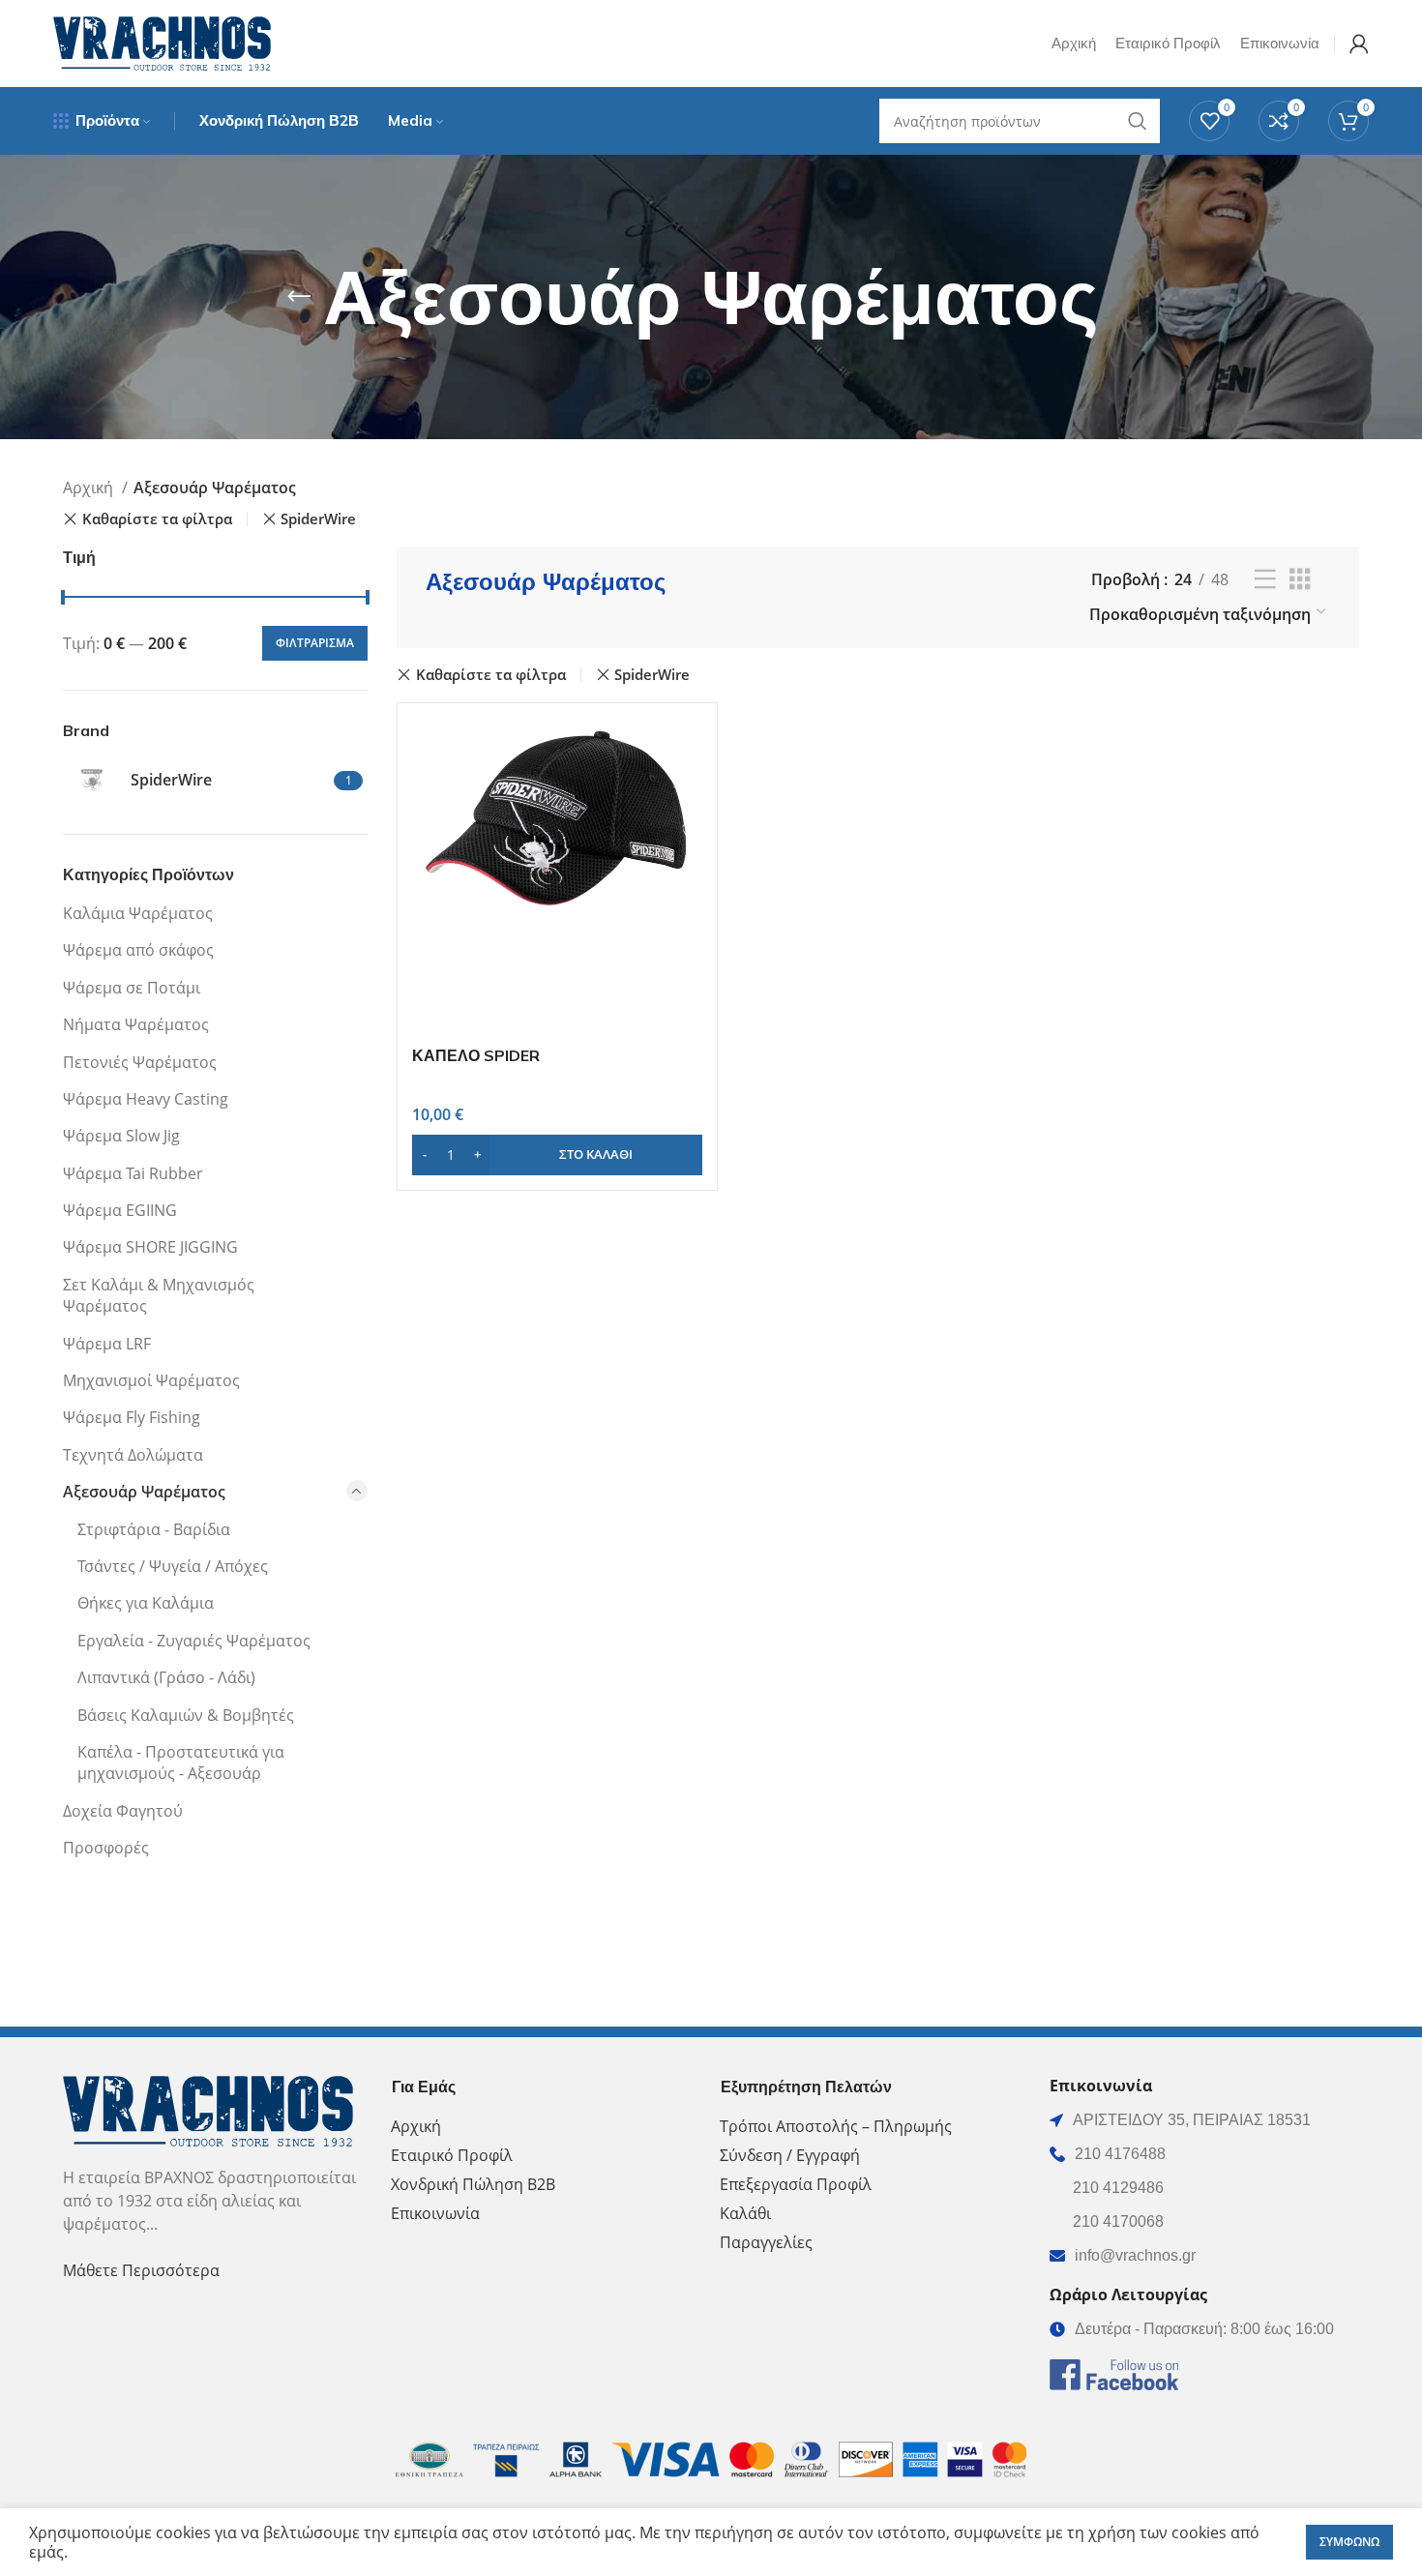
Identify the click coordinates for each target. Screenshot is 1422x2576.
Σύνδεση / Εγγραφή (790, 2155)
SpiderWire (318, 519)
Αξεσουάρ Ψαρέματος (144, 1492)
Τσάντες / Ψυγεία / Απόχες (173, 1566)
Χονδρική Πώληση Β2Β (473, 2184)
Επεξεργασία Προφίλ (796, 2184)
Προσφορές (106, 1848)
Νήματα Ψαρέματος (136, 1024)
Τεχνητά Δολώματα (133, 1455)
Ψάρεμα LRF (107, 1344)
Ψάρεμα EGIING (120, 1210)
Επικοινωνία (435, 2213)
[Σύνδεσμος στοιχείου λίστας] (1204, 2154)
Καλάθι (745, 2213)
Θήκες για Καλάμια (146, 1603)
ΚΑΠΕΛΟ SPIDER (476, 1055)
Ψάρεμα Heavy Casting (146, 1099)
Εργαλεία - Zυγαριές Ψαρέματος (194, 1641)
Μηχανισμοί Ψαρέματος (151, 1380)
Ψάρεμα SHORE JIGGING (150, 1247)
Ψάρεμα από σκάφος (138, 950)
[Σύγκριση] (688, 749)
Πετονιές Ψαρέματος (140, 1062)
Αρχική (90, 488)
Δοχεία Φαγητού (123, 1811)
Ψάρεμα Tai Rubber (133, 1173)
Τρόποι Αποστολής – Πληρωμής (836, 2126)
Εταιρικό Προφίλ (452, 2155)
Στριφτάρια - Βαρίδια (154, 1529)
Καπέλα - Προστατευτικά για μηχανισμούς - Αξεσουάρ (181, 1762)
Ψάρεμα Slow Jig (121, 1136)
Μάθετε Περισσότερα (141, 2270)
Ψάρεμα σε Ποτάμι (132, 988)
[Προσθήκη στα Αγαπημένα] (688, 836)
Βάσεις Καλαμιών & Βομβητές (186, 1715)
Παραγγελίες (766, 2242)
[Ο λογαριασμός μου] (1359, 44)
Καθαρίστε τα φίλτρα (157, 519)
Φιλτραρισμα (315, 643)
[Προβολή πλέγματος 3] (1300, 580)
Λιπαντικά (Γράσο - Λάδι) (166, 1677)
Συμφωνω (1349, 2542)
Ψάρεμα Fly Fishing (132, 1417)
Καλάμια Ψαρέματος (138, 913)
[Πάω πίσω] (299, 297)
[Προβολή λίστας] (1265, 580)
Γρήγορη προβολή (688, 793)
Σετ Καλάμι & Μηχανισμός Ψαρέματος (159, 1295)
